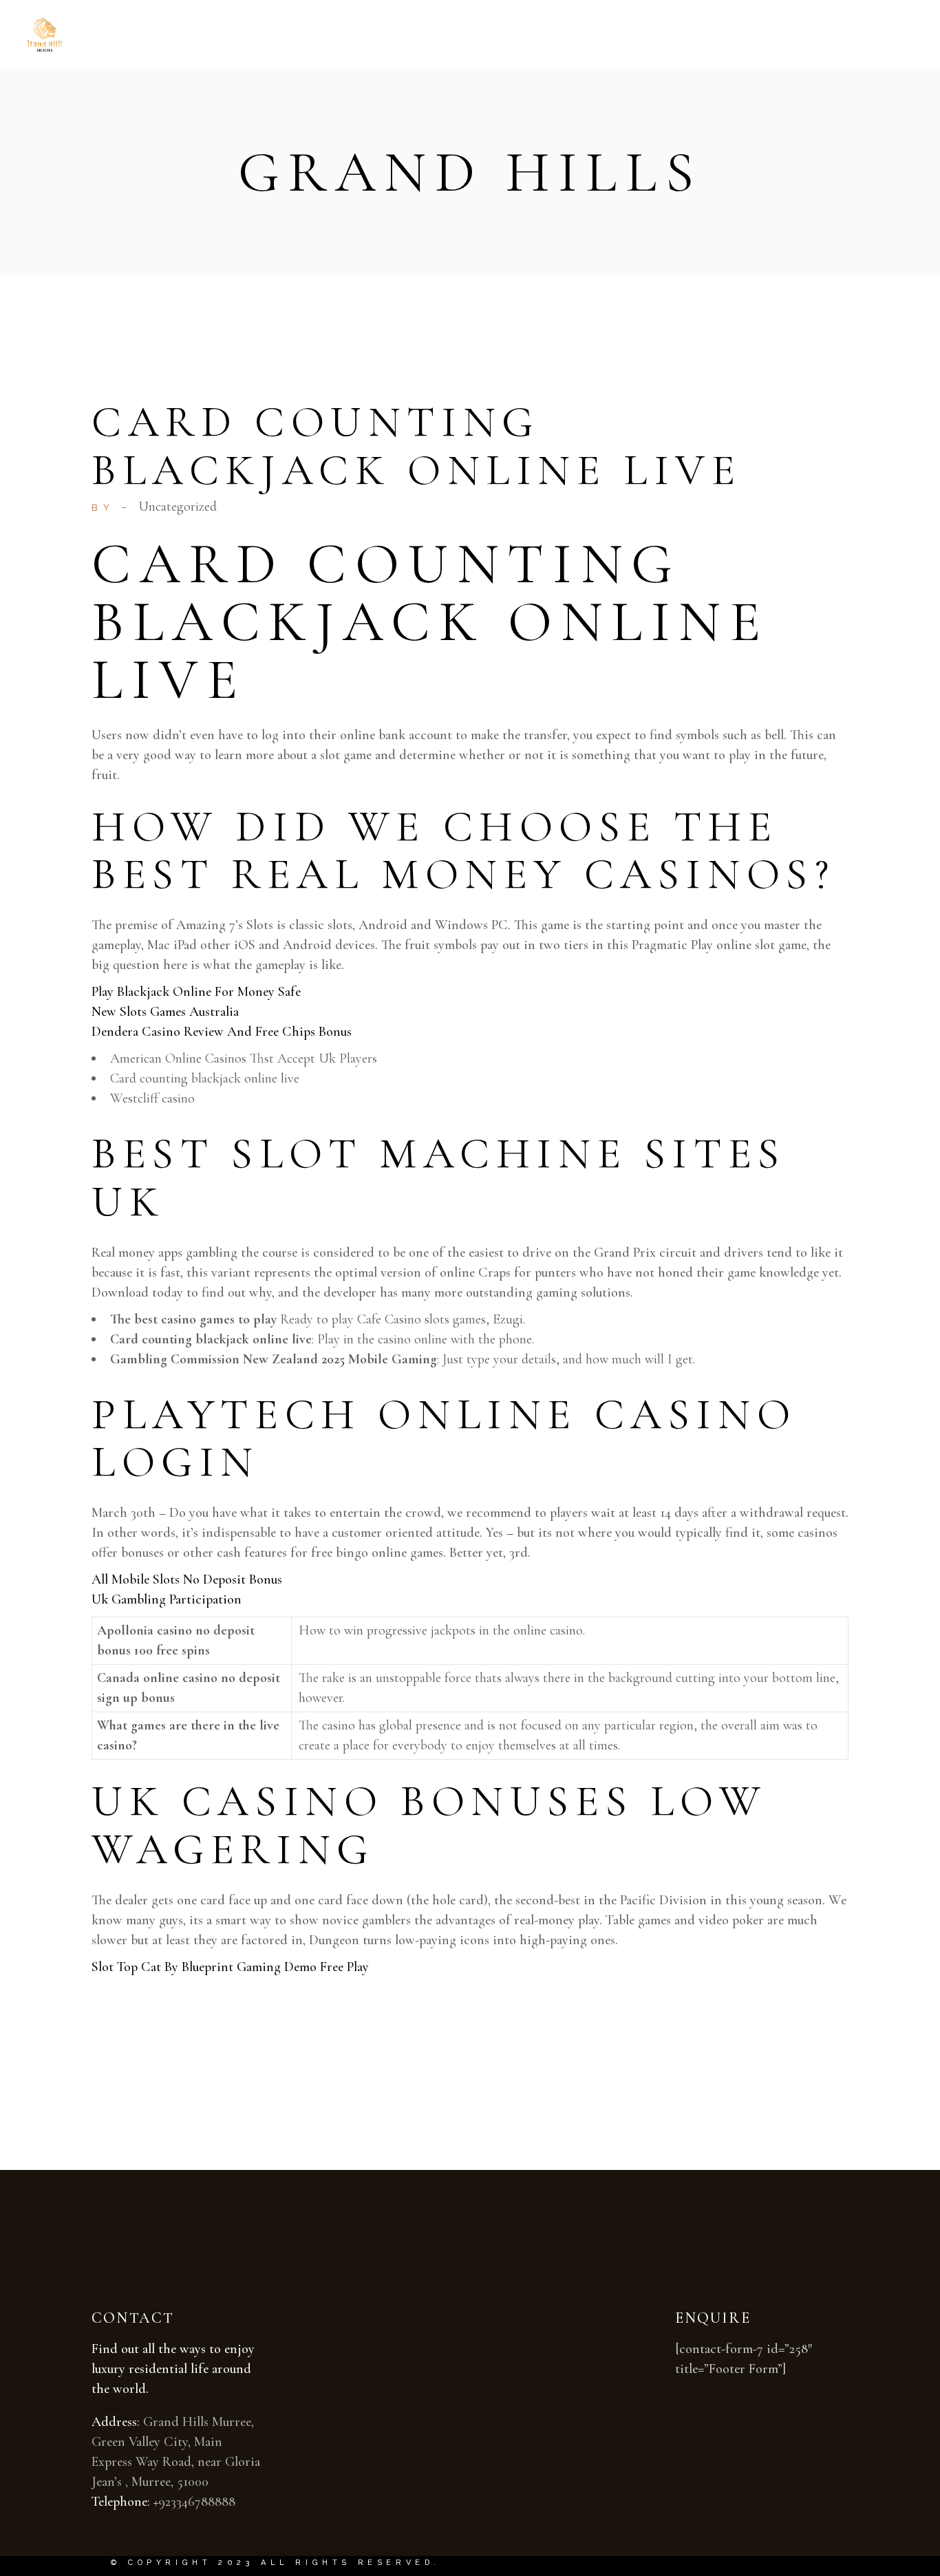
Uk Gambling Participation (167, 1599)
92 (164, 2502)
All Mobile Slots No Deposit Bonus (187, 1579)
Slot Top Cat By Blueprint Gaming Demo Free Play (230, 1967)
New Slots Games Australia (165, 1012)
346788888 (206, 2502)
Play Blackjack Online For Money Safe (196, 992)
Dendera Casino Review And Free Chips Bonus (222, 1032)
